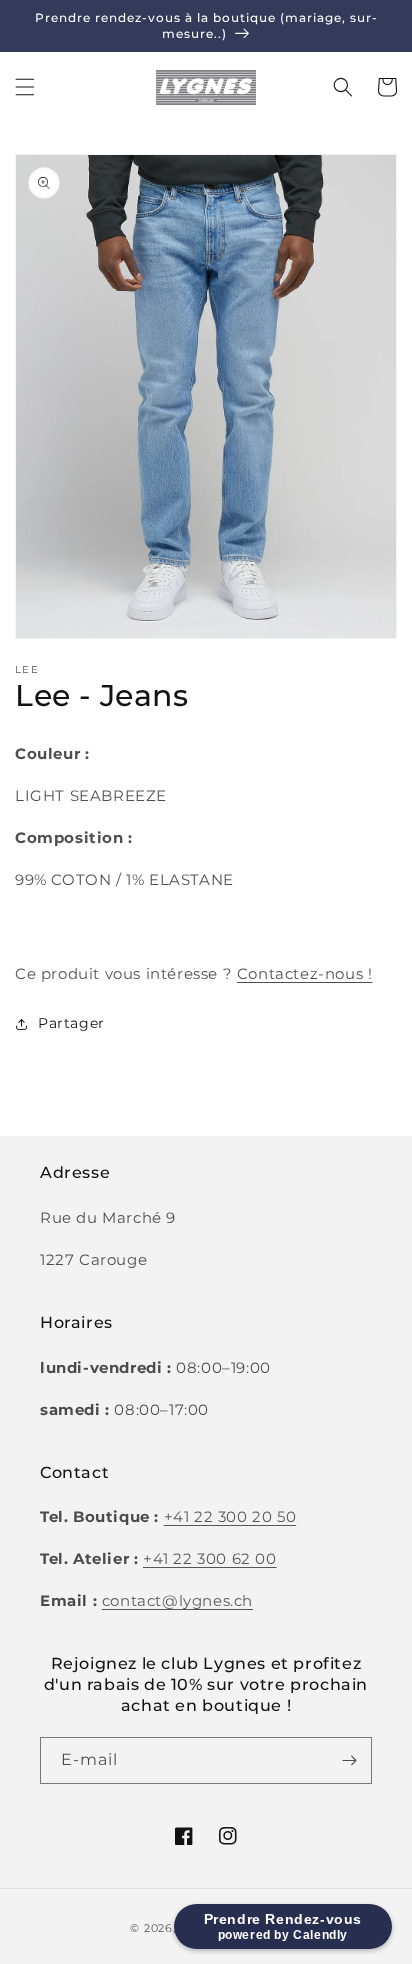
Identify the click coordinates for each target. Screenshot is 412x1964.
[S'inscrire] (349, 1760)
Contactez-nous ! (305, 973)
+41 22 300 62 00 (210, 1558)
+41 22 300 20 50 (230, 1516)
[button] (25, 87)
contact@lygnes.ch (177, 1600)
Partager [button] (71, 1023)
